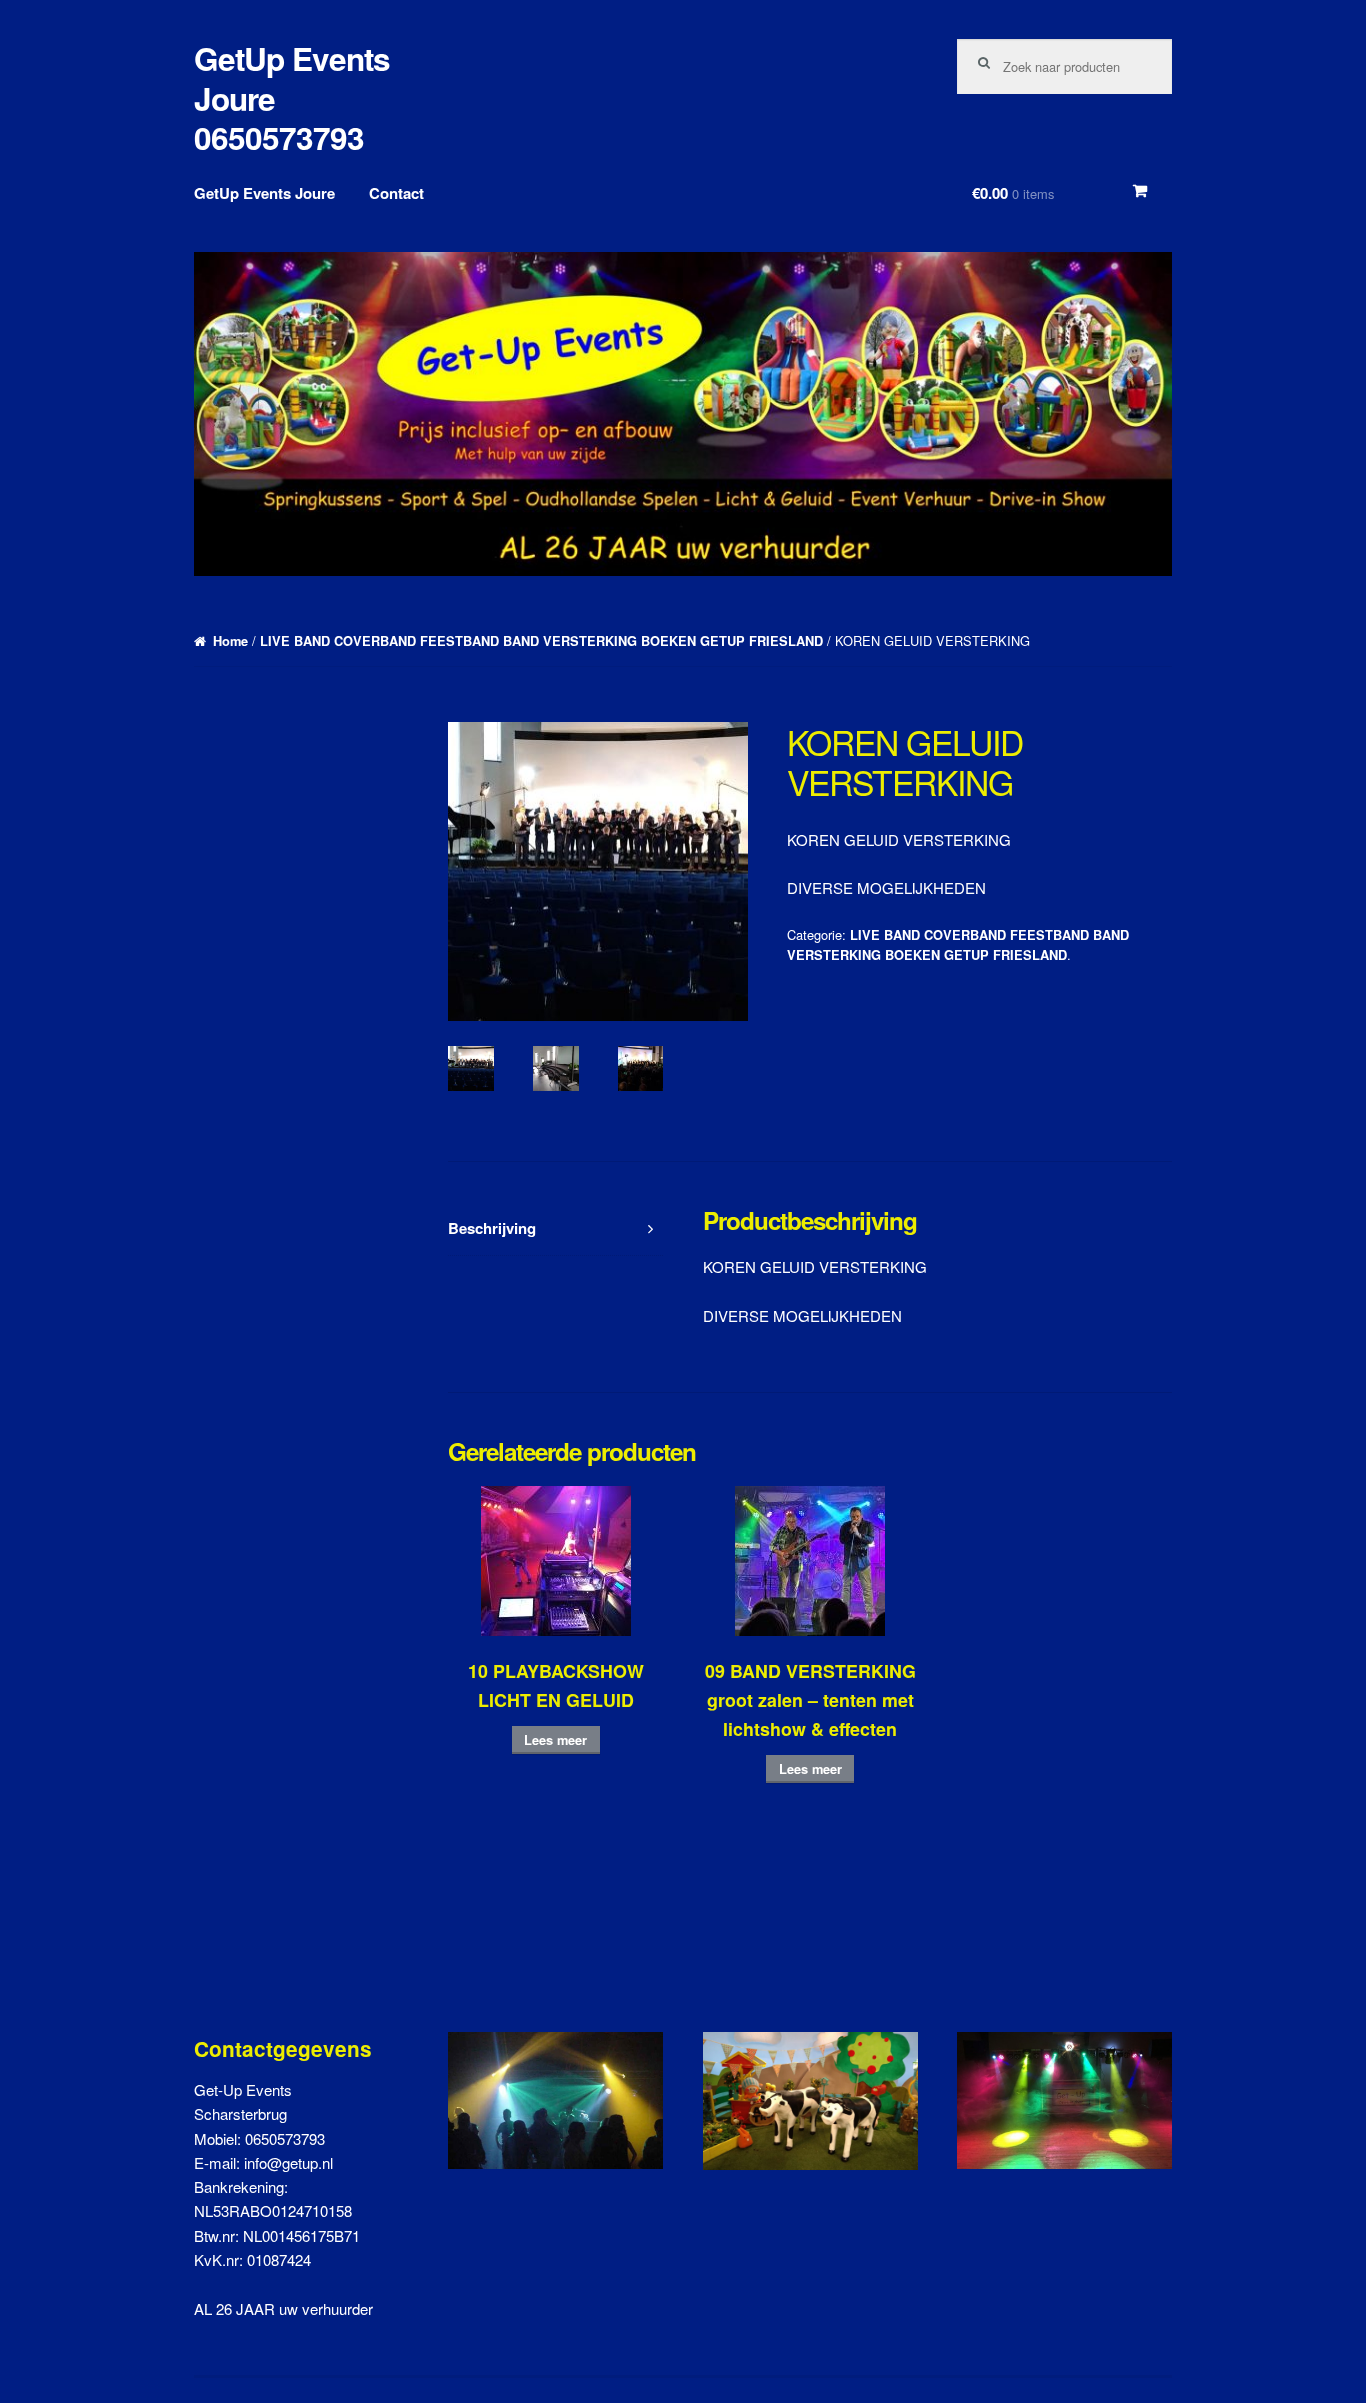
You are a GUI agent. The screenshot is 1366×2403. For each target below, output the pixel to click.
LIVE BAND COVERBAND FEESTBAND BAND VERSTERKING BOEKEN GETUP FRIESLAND (541, 641)
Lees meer (555, 1740)
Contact (396, 193)
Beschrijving (492, 1228)
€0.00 (1013, 193)
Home (230, 641)
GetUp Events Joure (264, 193)
